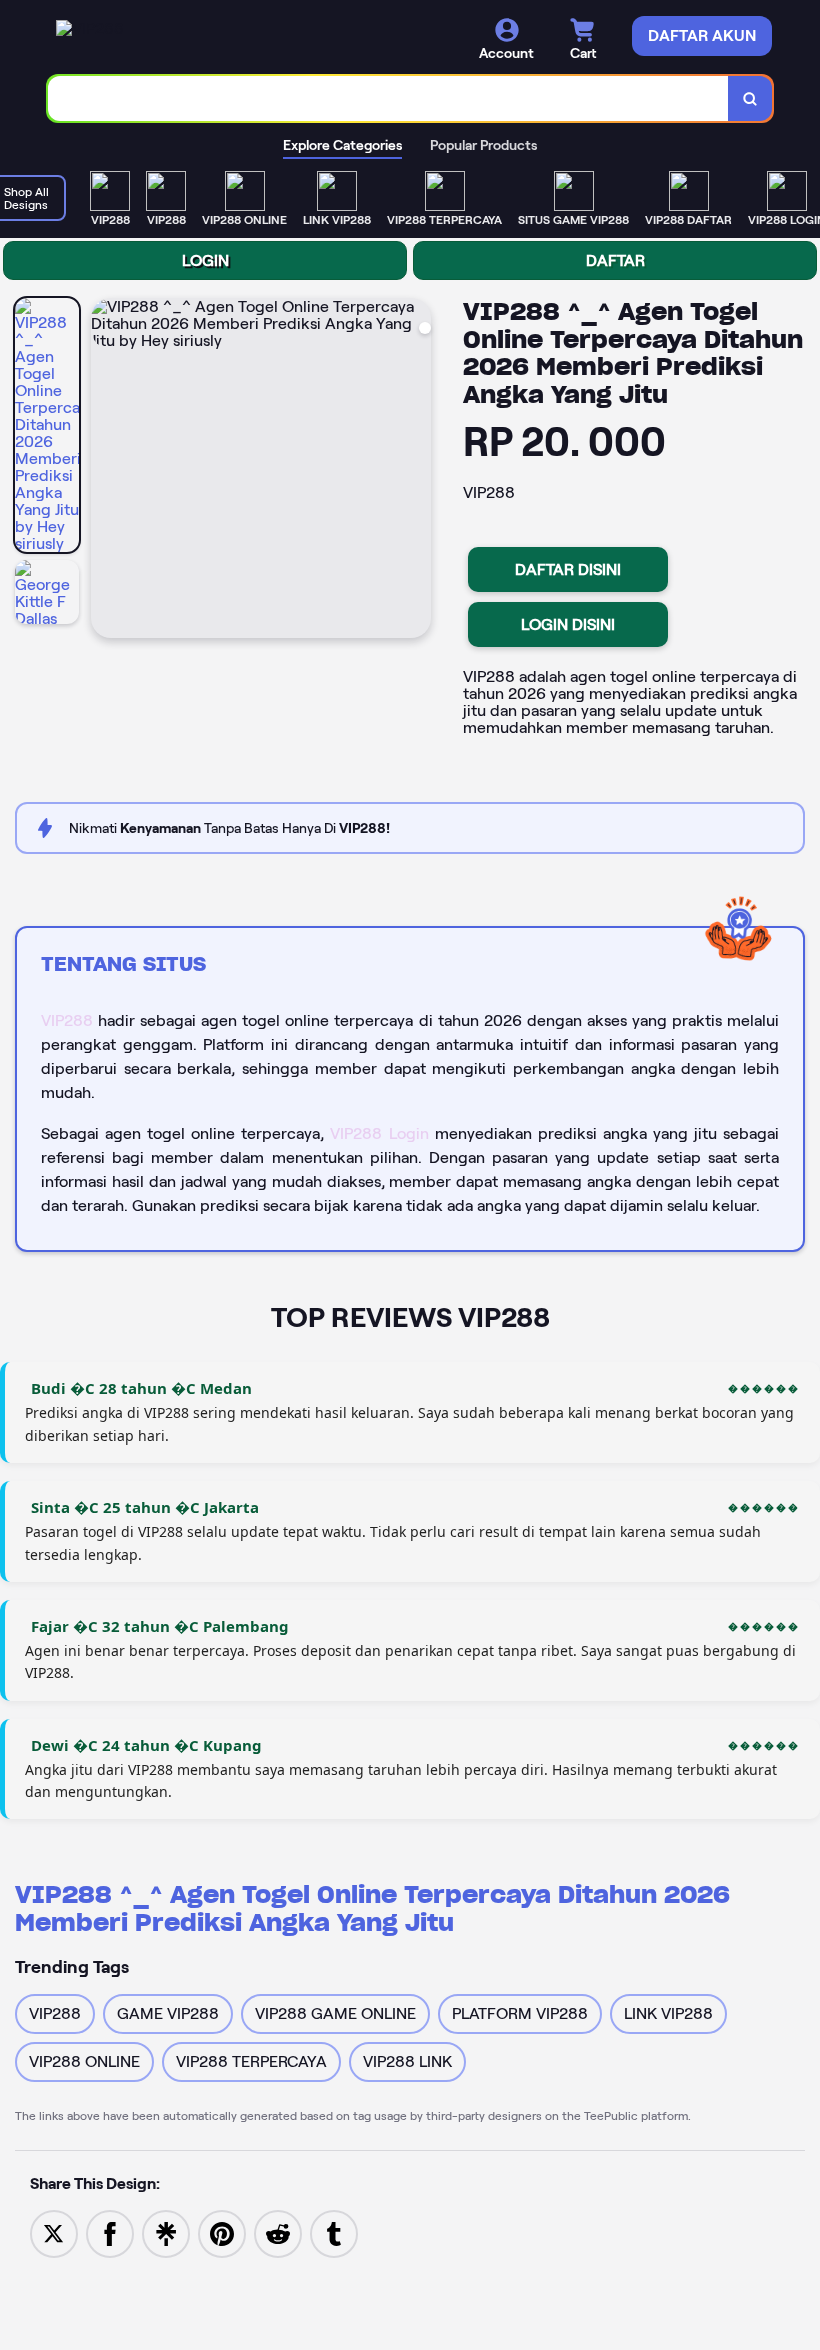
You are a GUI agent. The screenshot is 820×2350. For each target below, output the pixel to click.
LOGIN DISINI (568, 624)
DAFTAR (615, 260)
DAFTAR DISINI (568, 569)
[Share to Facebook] (110, 2232)
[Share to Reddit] (278, 2232)
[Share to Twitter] (54, 2232)
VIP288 (67, 1020)
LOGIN (205, 260)
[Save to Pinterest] (222, 2232)
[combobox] (388, 98)
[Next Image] (415, 471)
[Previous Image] (107, 471)
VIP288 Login (379, 1133)
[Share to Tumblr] (334, 2232)
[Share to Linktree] (166, 2232)
